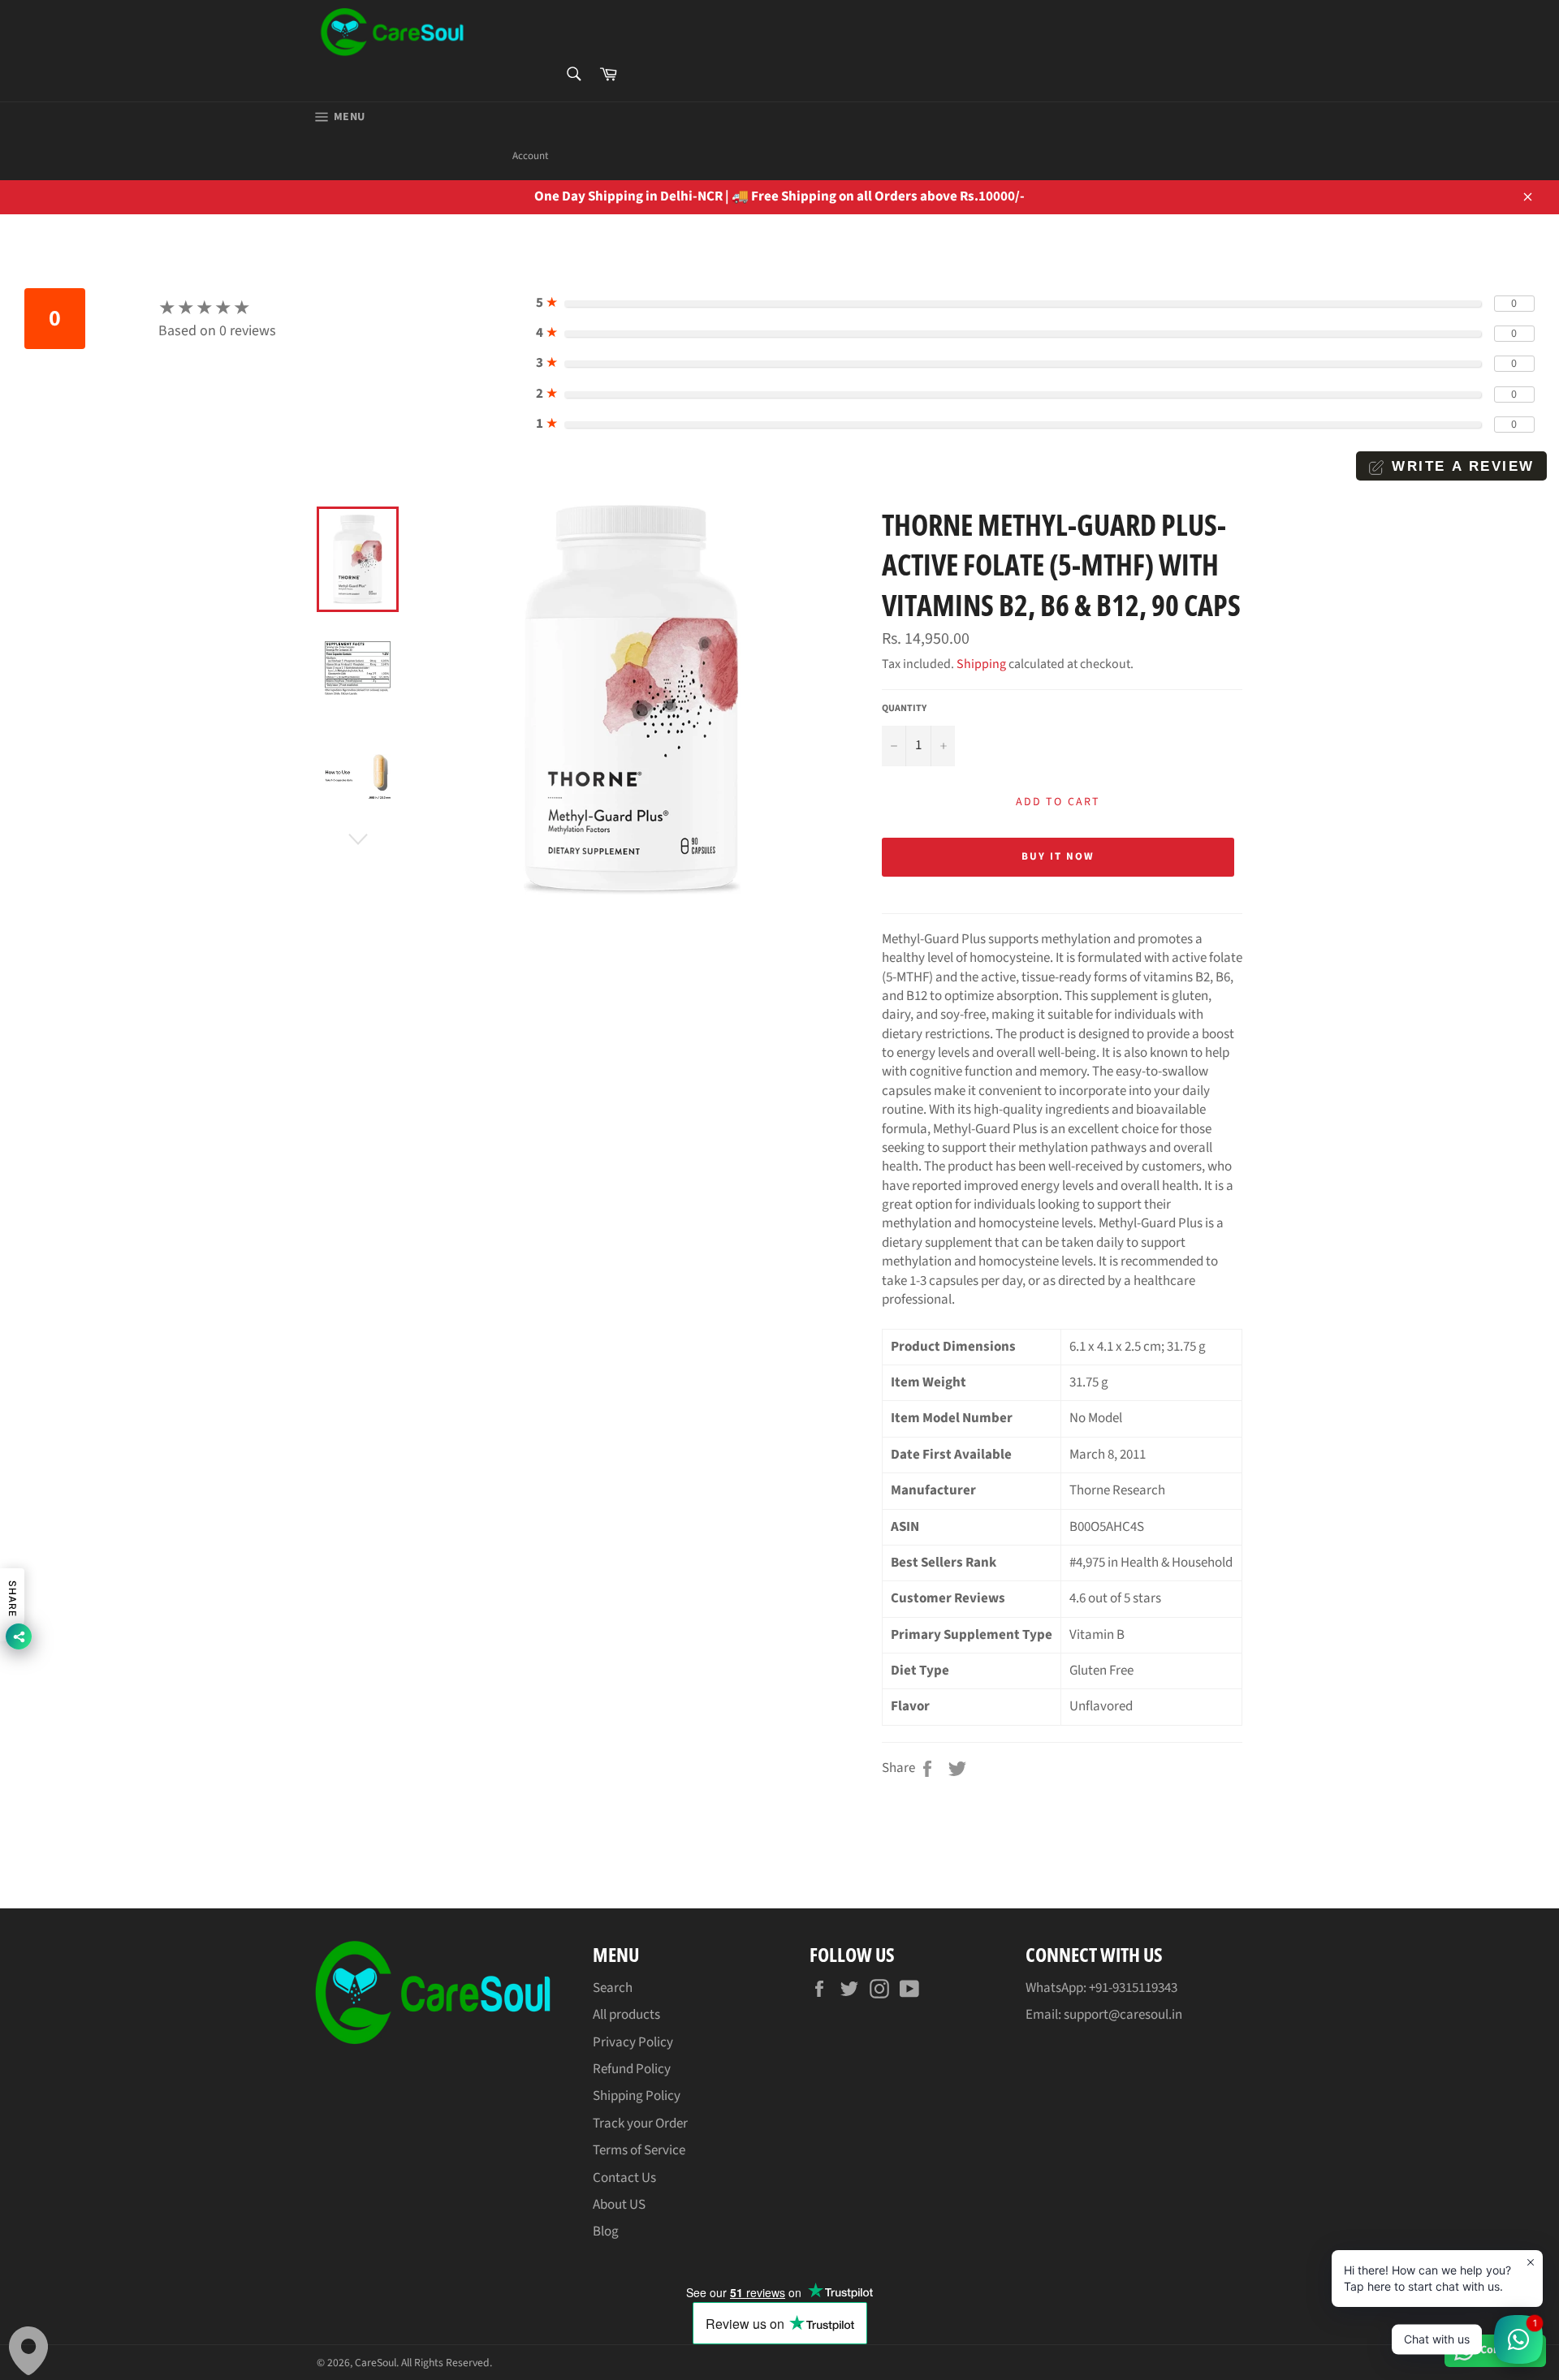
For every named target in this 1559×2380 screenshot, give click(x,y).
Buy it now (1058, 856)
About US (619, 2205)
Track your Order (640, 2123)
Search (613, 1988)
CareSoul (376, 2363)
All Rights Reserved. (447, 2363)
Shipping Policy (637, 2096)
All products (626, 2015)
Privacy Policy (633, 2042)
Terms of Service (639, 2150)
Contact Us (624, 2178)
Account (530, 156)
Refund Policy (632, 2069)
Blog (606, 2231)
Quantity (904, 709)
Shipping (981, 664)
